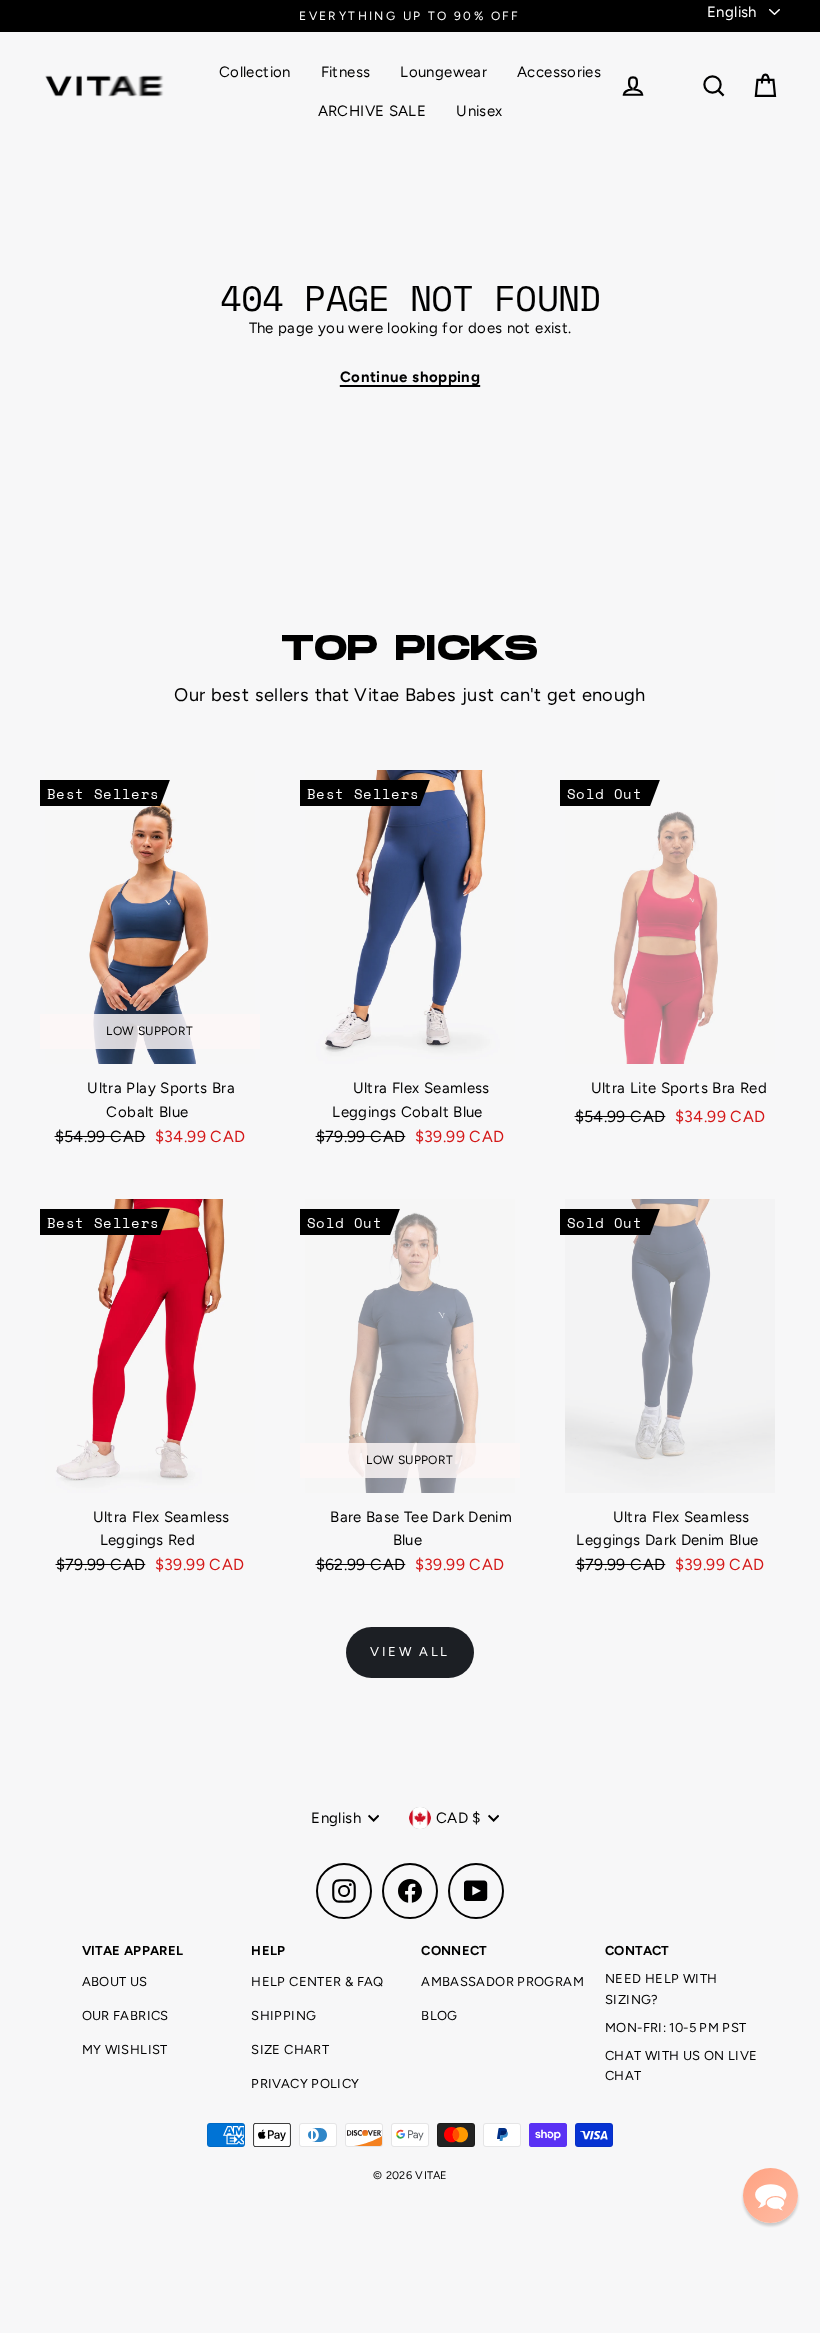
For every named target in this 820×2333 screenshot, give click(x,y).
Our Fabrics (125, 2015)
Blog (439, 2015)
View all (410, 1651)
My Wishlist (125, 2049)
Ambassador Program (502, 1981)
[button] (770, 2195)
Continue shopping (410, 377)
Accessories (559, 72)
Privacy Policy (305, 2083)
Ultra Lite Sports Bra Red (679, 1088)
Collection (255, 72)
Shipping (283, 2015)
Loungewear (443, 72)
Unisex (479, 111)
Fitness (346, 72)
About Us (115, 1981)
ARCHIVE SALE (372, 111)
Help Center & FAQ (317, 1981)
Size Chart (290, 2049)
